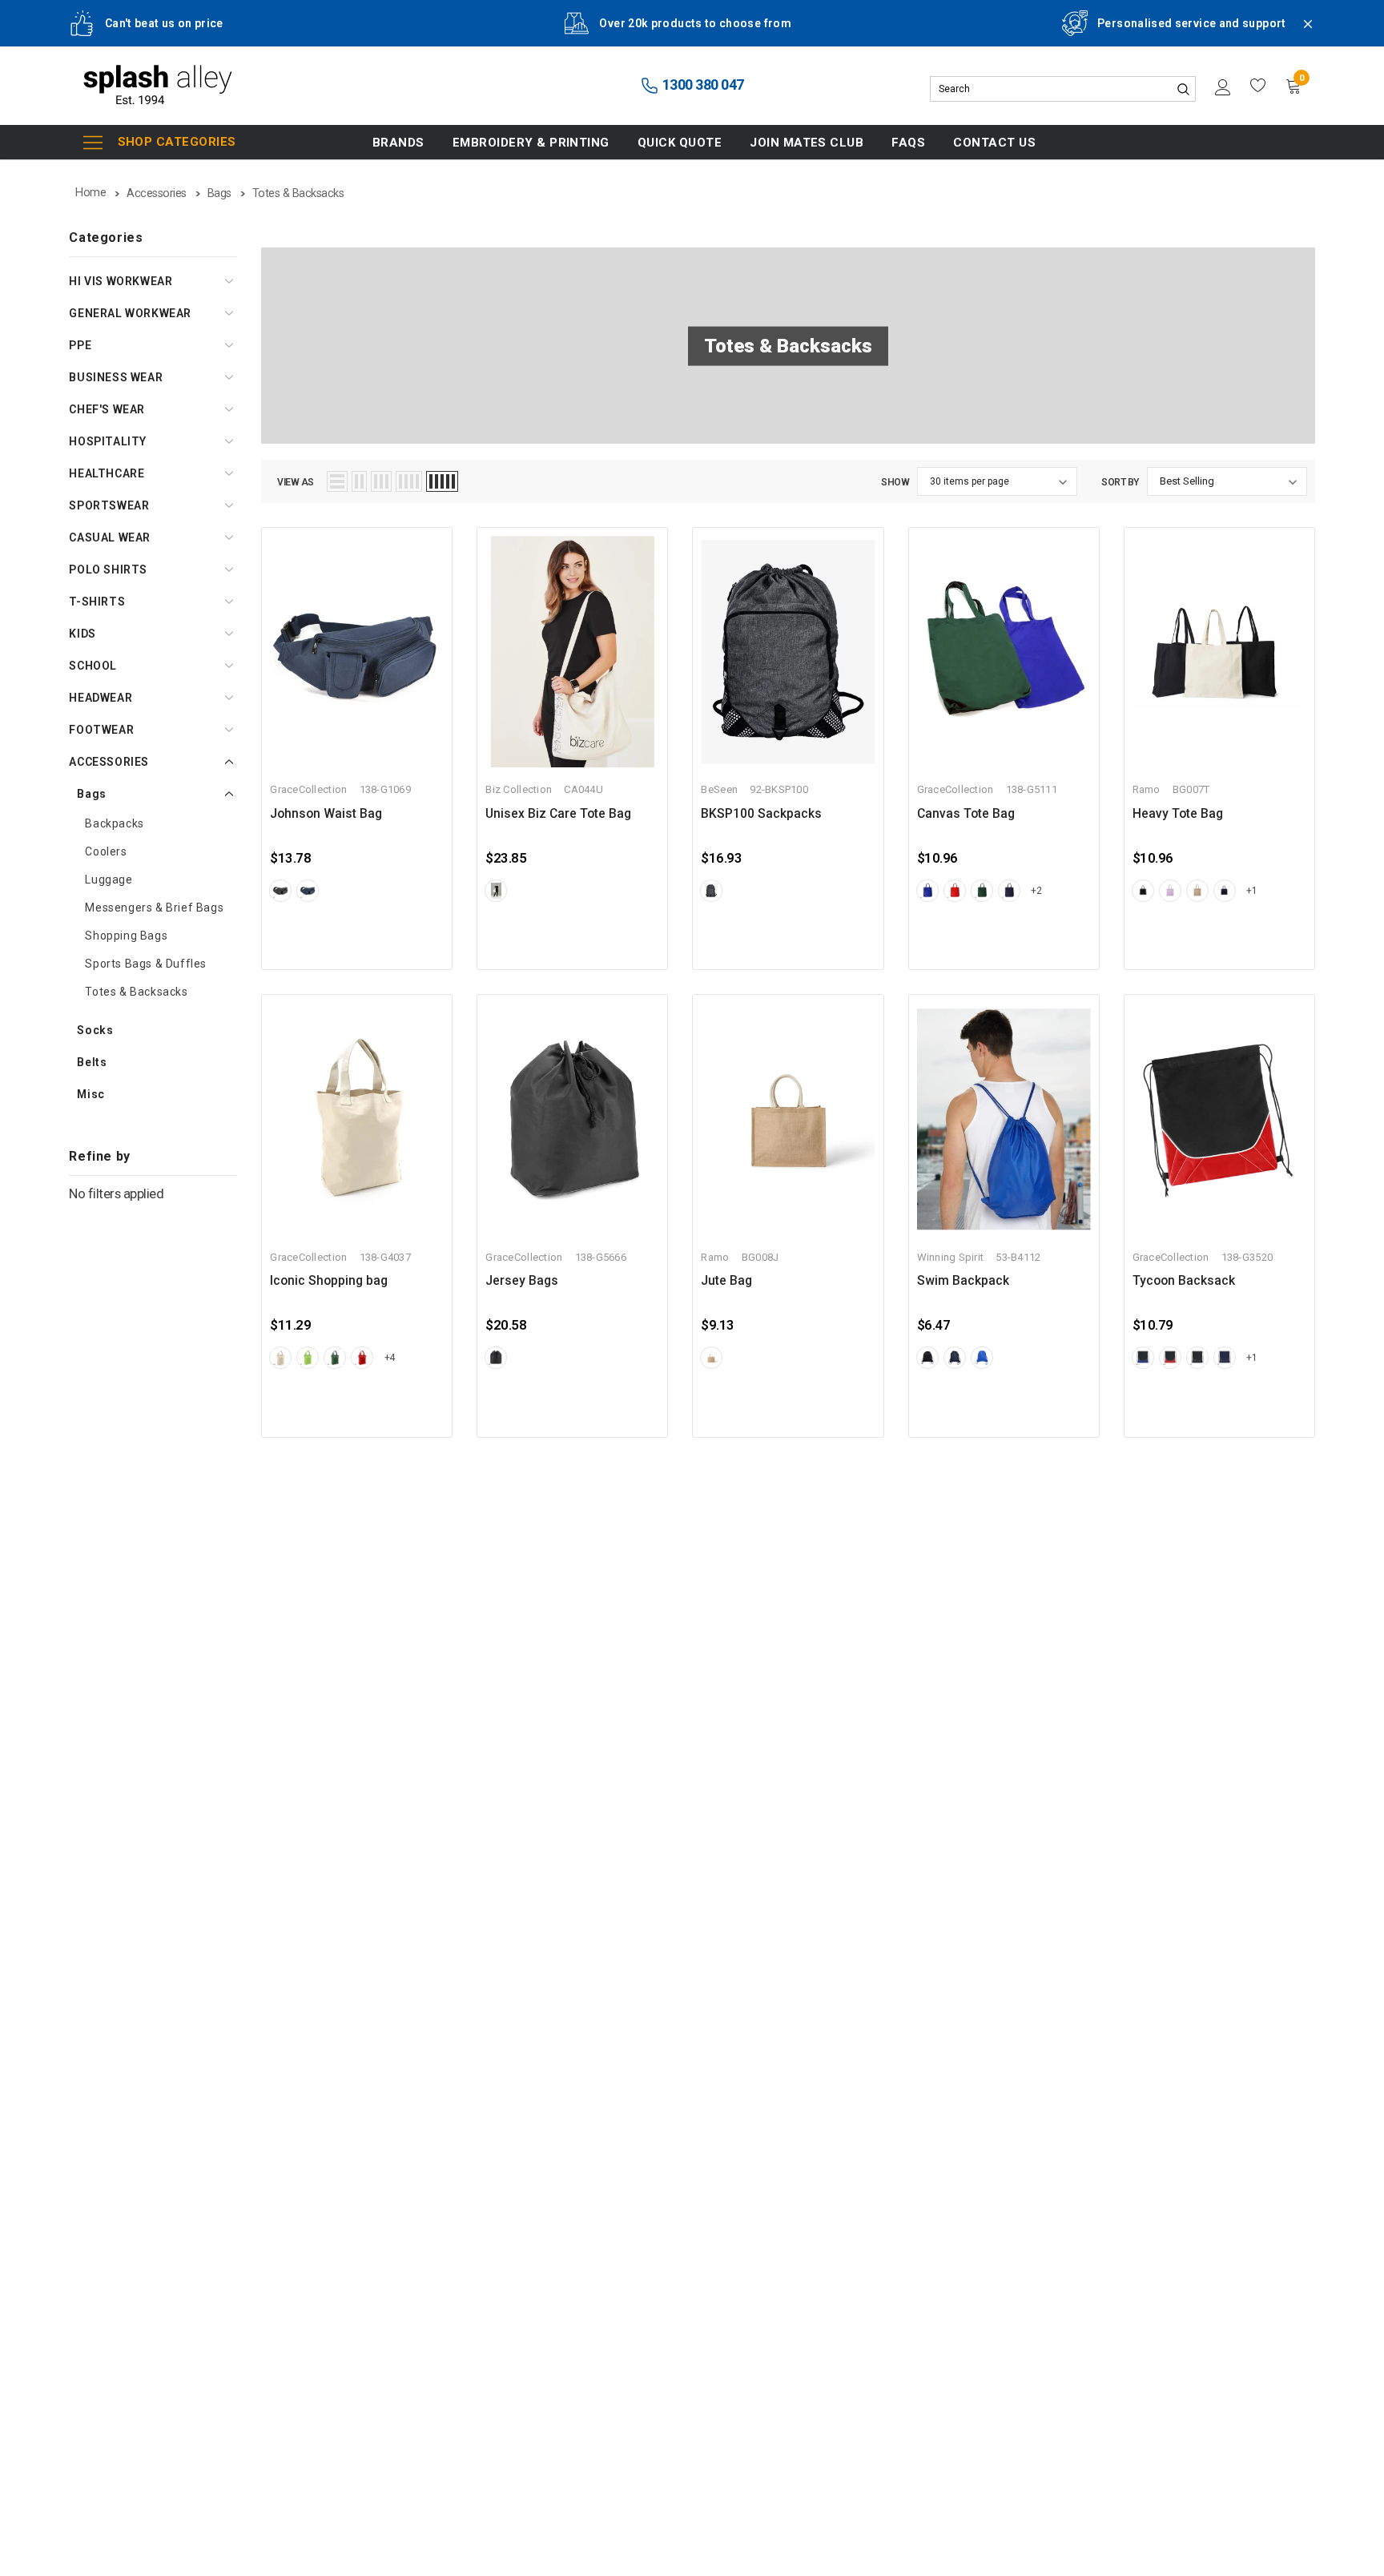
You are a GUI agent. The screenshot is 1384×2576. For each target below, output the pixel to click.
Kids (82, 634)
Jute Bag (726, 1281)
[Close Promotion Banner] (1301, 34)
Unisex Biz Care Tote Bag (558, 814)
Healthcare (107, 473)
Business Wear (116, 377)
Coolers (106, 851)
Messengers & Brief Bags (154, 908)
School (93, 666)
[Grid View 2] (359, 481)
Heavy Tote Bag (1178, 814)
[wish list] (1258, 86)
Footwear (101, 730)
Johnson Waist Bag (326, 814)
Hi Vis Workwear (121, 281)
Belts (92, 1062)
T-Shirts (97, 602)
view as (296, 482)
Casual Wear (110, 537)
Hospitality (108, 441)
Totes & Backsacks (136, 992)
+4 (390, 1358)
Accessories (109, 762)
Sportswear (109, 505)
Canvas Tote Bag (966, 814)
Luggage (109, 879)
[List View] (337, 481)
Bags (91, 794)
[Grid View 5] (442, 481)
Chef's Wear (107, 409)
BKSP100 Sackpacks (761, 814)
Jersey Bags (522, 1281)
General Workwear (130, 313)
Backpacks (114, 823)
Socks (95, 1030)
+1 (1251, 891)
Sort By (1120, 482)
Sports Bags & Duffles (146, 964)
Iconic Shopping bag (329, 1281)
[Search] (1183, 89)
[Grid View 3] (381, 481)
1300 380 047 (702, 85)
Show (895, 482)
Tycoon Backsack (1184, 1281)
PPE (80, 345)
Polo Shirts (108, 570)
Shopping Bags (126, 936)
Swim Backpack (963, 1281)
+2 (1036, 891)
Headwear (101, 698)
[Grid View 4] (409, 481)
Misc (91, 1094)
